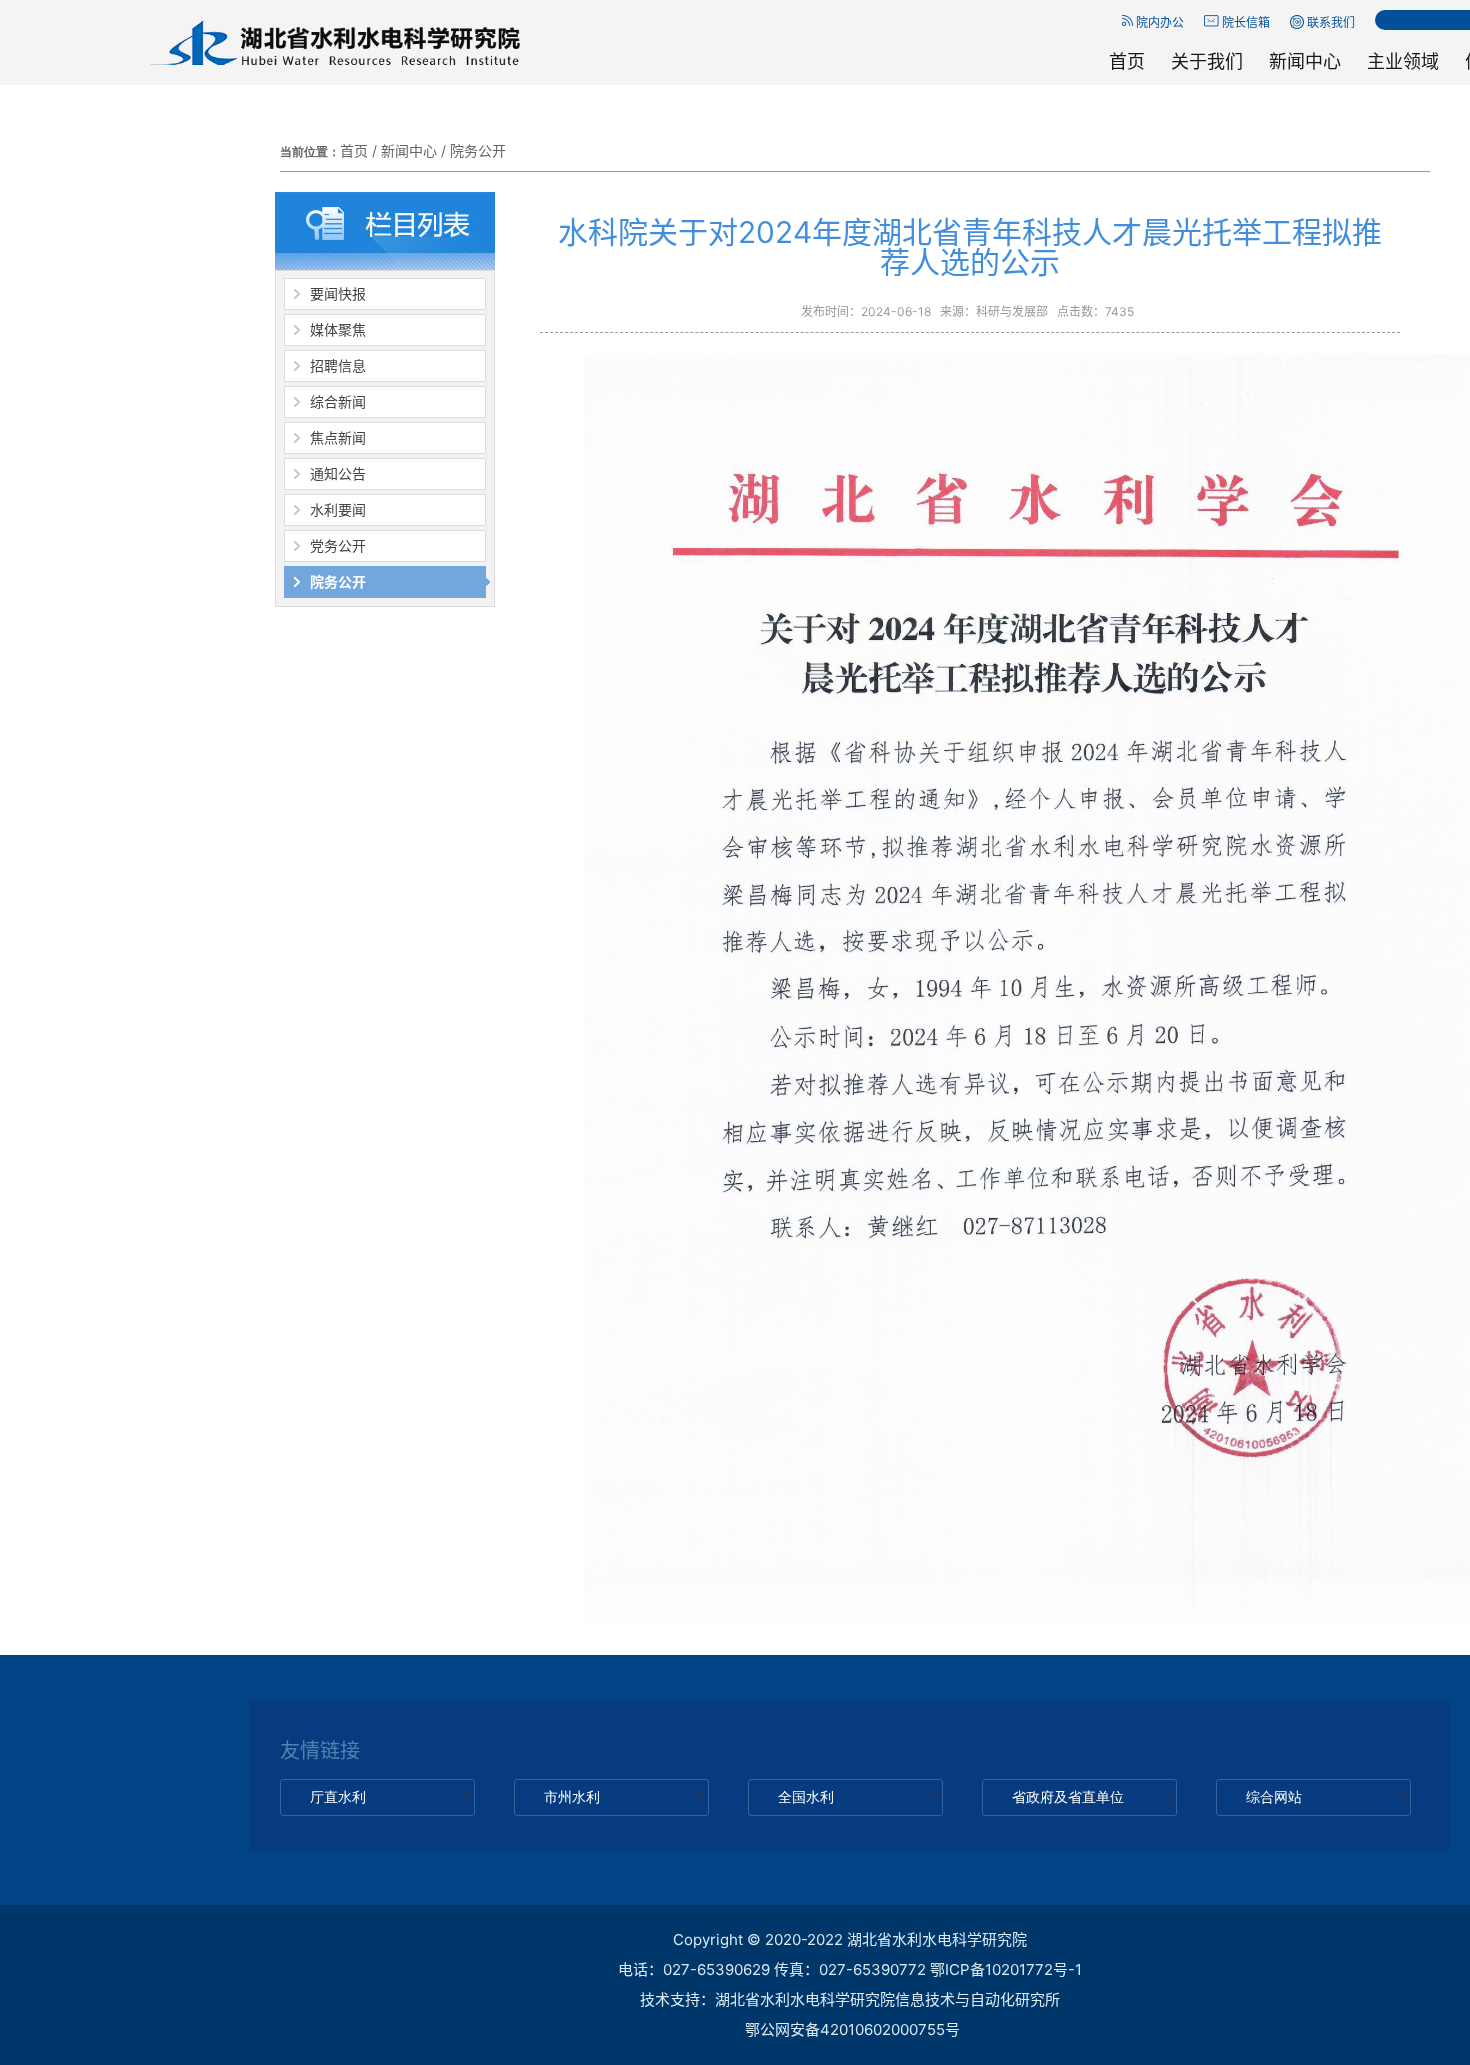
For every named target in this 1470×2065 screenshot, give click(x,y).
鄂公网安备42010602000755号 (852, 2029)
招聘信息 (338, 365)
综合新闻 (338, 401)
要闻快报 (338, 293)
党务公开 (338, 545)
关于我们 (1207, 61)
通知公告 (338, 473)
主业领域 (1403, 61)
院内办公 (1158, 22)
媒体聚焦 (338, 329)
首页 (1127, 61)
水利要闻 (338, 509)
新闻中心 (1305, 61)
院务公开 (478, 150)
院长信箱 (1244, 22)
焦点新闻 (338, 437)
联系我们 (1329, 22)
